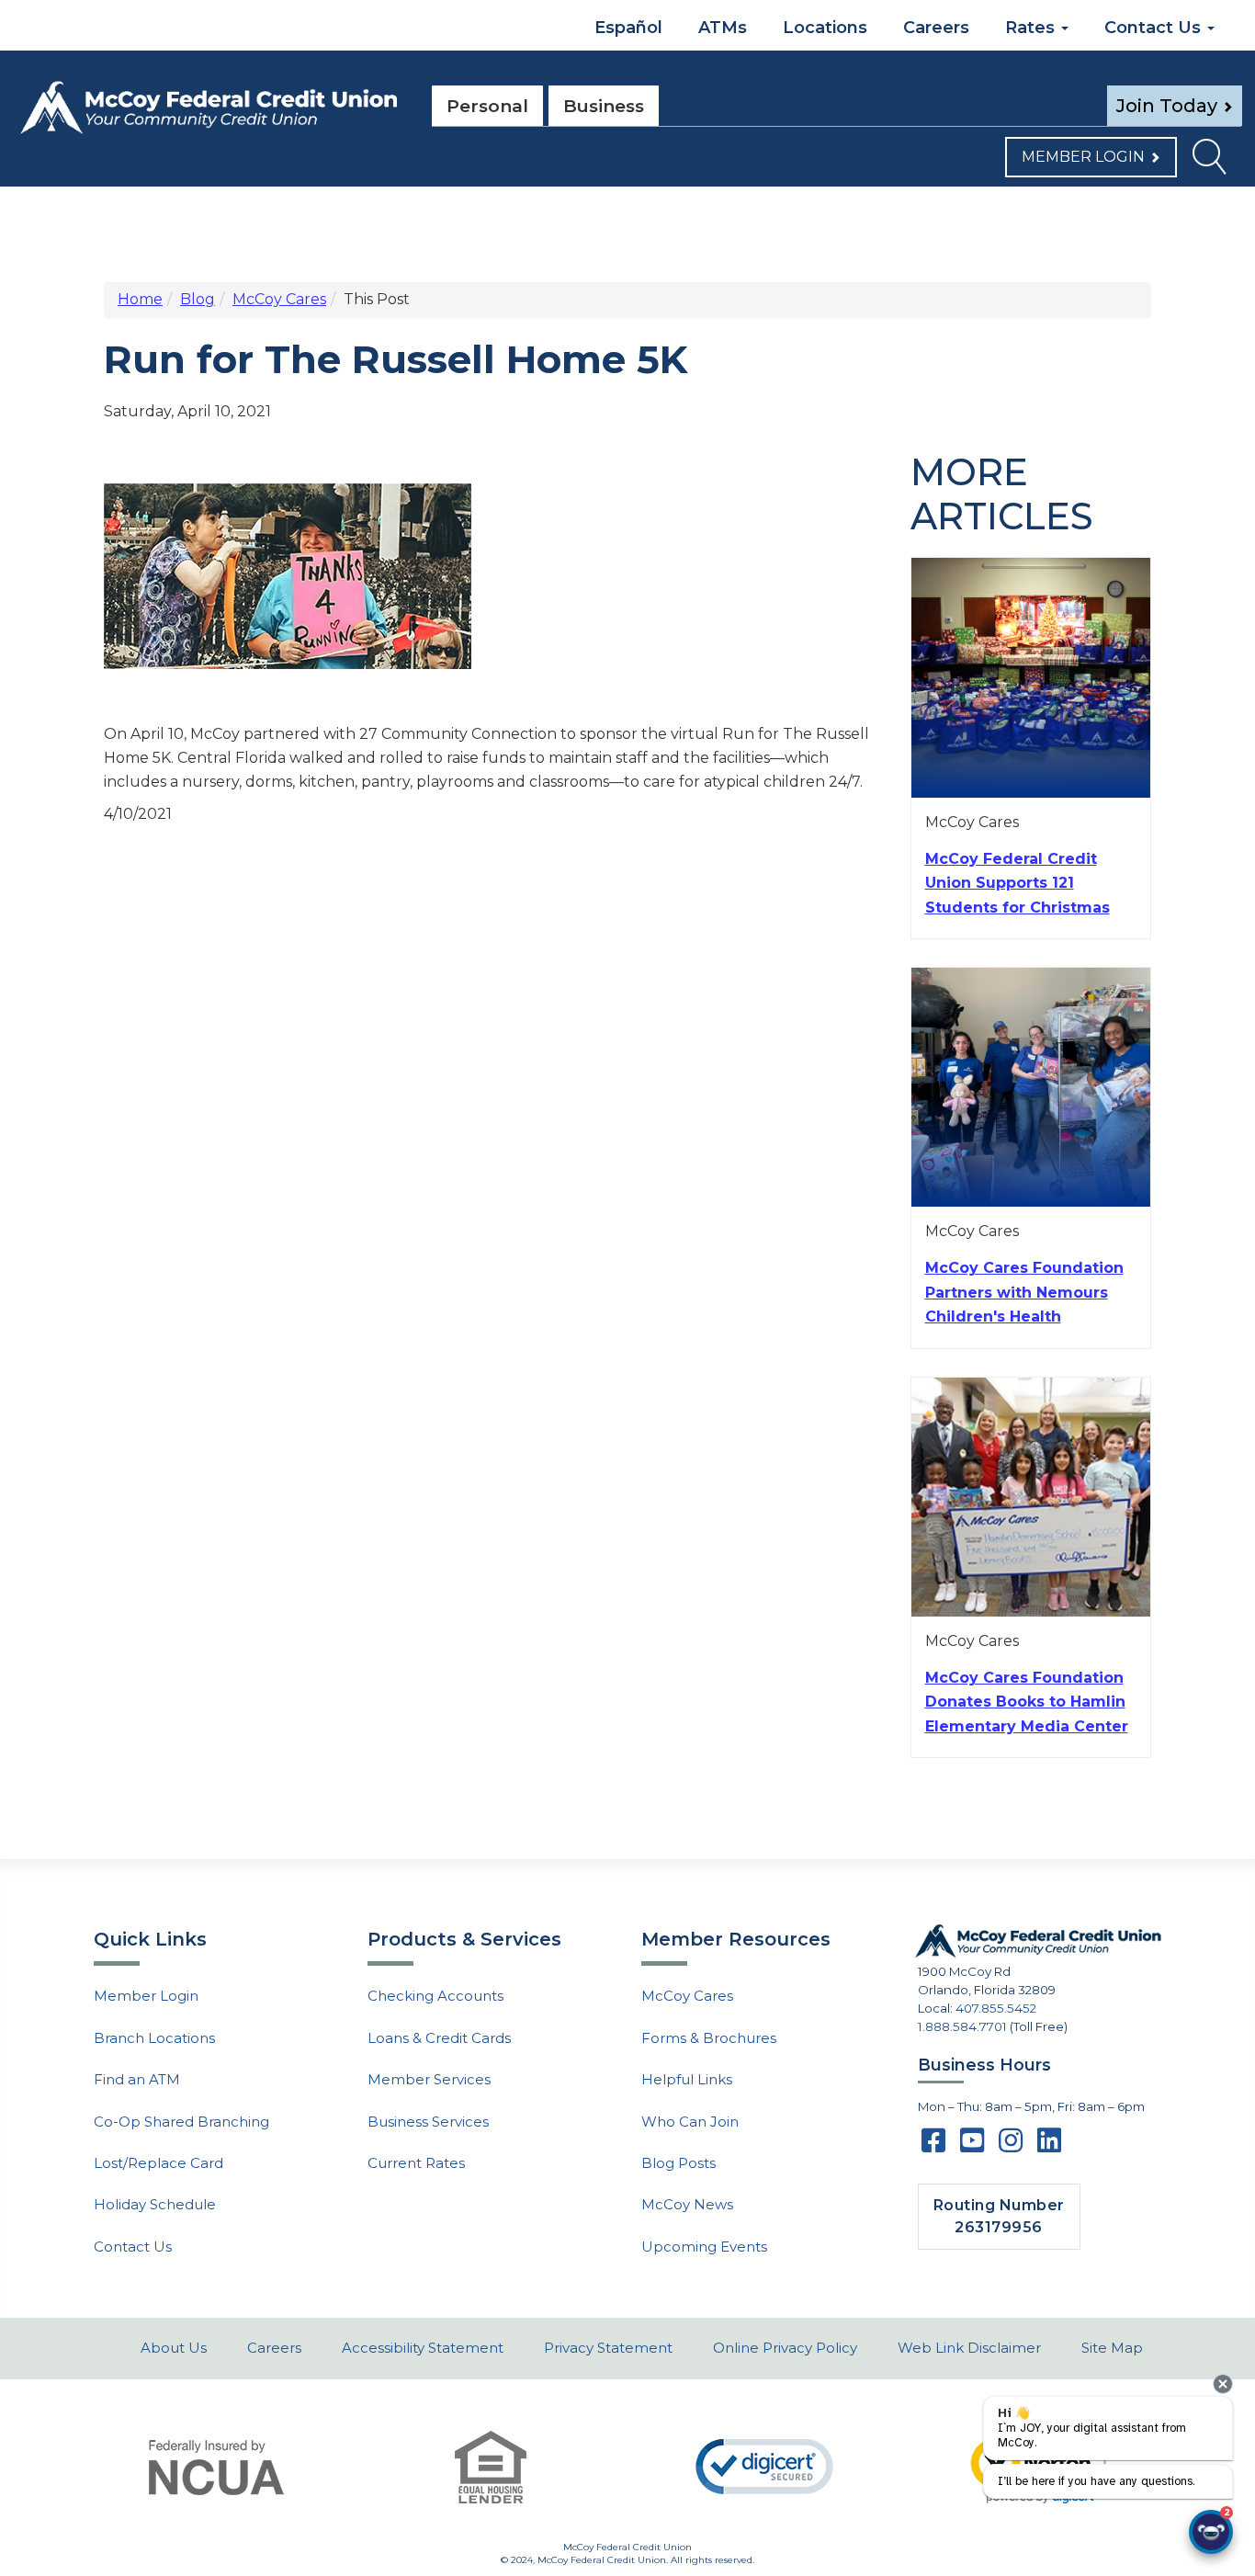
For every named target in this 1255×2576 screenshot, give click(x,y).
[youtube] (972, 2146)
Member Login (1083, 157)
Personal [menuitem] (487, 106)
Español (626, 28)
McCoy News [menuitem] (687, 2204)
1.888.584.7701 (962, 2026)
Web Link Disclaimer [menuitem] (969, 2348)
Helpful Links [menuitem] (687, 2079)
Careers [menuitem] (936, 28)
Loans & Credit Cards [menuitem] (439, 2038)
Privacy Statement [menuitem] (608, 2348)
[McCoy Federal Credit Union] (209, 108)
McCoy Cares (279, 299)
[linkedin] (1049, 2146)
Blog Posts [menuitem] (678, 2163)
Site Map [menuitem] (1112, 2348)
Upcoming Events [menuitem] (704, 2247)
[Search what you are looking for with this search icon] (1209, 162)
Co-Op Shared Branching (181, 2122)
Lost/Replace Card (158, 2163)
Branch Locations (154, 2038)
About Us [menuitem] (174, 2348)
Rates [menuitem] (1032, 28)
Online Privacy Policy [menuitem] (785, 2348)
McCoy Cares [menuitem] (687, 1996)
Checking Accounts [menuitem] (435, 1996)
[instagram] (1011, 2146)
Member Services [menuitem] (429, 2079)
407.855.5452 (996, 2008)
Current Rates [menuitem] (416, 2163)
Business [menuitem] (604, 106)
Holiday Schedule (155, 2204)
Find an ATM (137, 2079)
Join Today (1167, 106)
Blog (198, 299)
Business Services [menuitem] (428, 2122)
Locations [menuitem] (825, 28)
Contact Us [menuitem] (1155, 28)
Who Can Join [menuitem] (690, 2122)
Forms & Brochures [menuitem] (709, 2038)
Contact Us (133, 2247)
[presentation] (1223, 2384)
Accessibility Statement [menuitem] (423, 2348)
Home (140, 299)
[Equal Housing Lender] (491, 2467)
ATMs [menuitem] (723, 28)
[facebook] (933, 2146)
